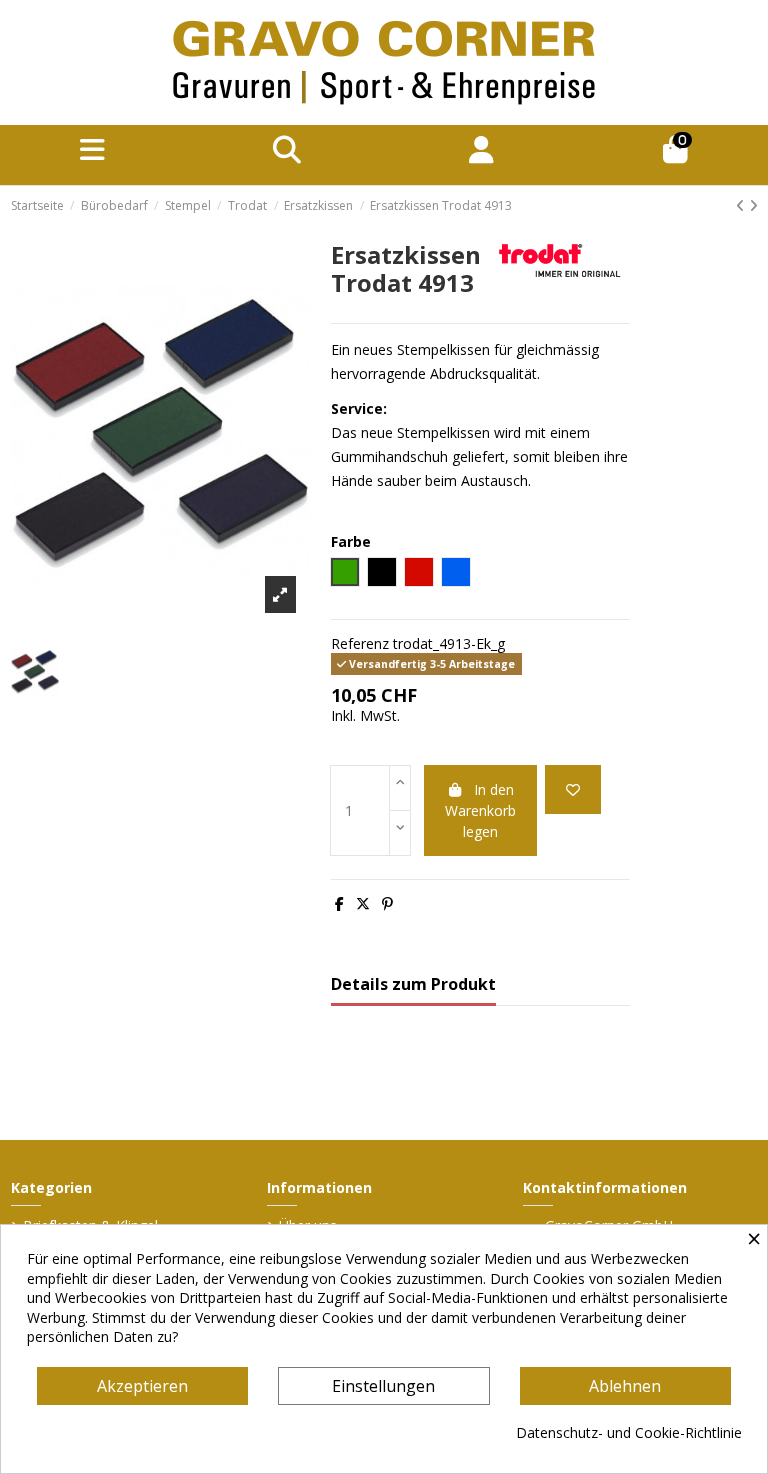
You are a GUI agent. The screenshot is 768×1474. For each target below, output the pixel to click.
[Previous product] (742, 205)
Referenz (360, 643)
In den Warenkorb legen (480, 810)
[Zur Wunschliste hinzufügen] (573, 789)
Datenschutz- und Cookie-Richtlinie (629, 1432)
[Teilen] (339, 903)
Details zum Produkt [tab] (413, 985)
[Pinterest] (387, 903)
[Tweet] (363, 903)
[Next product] (753, 205)
